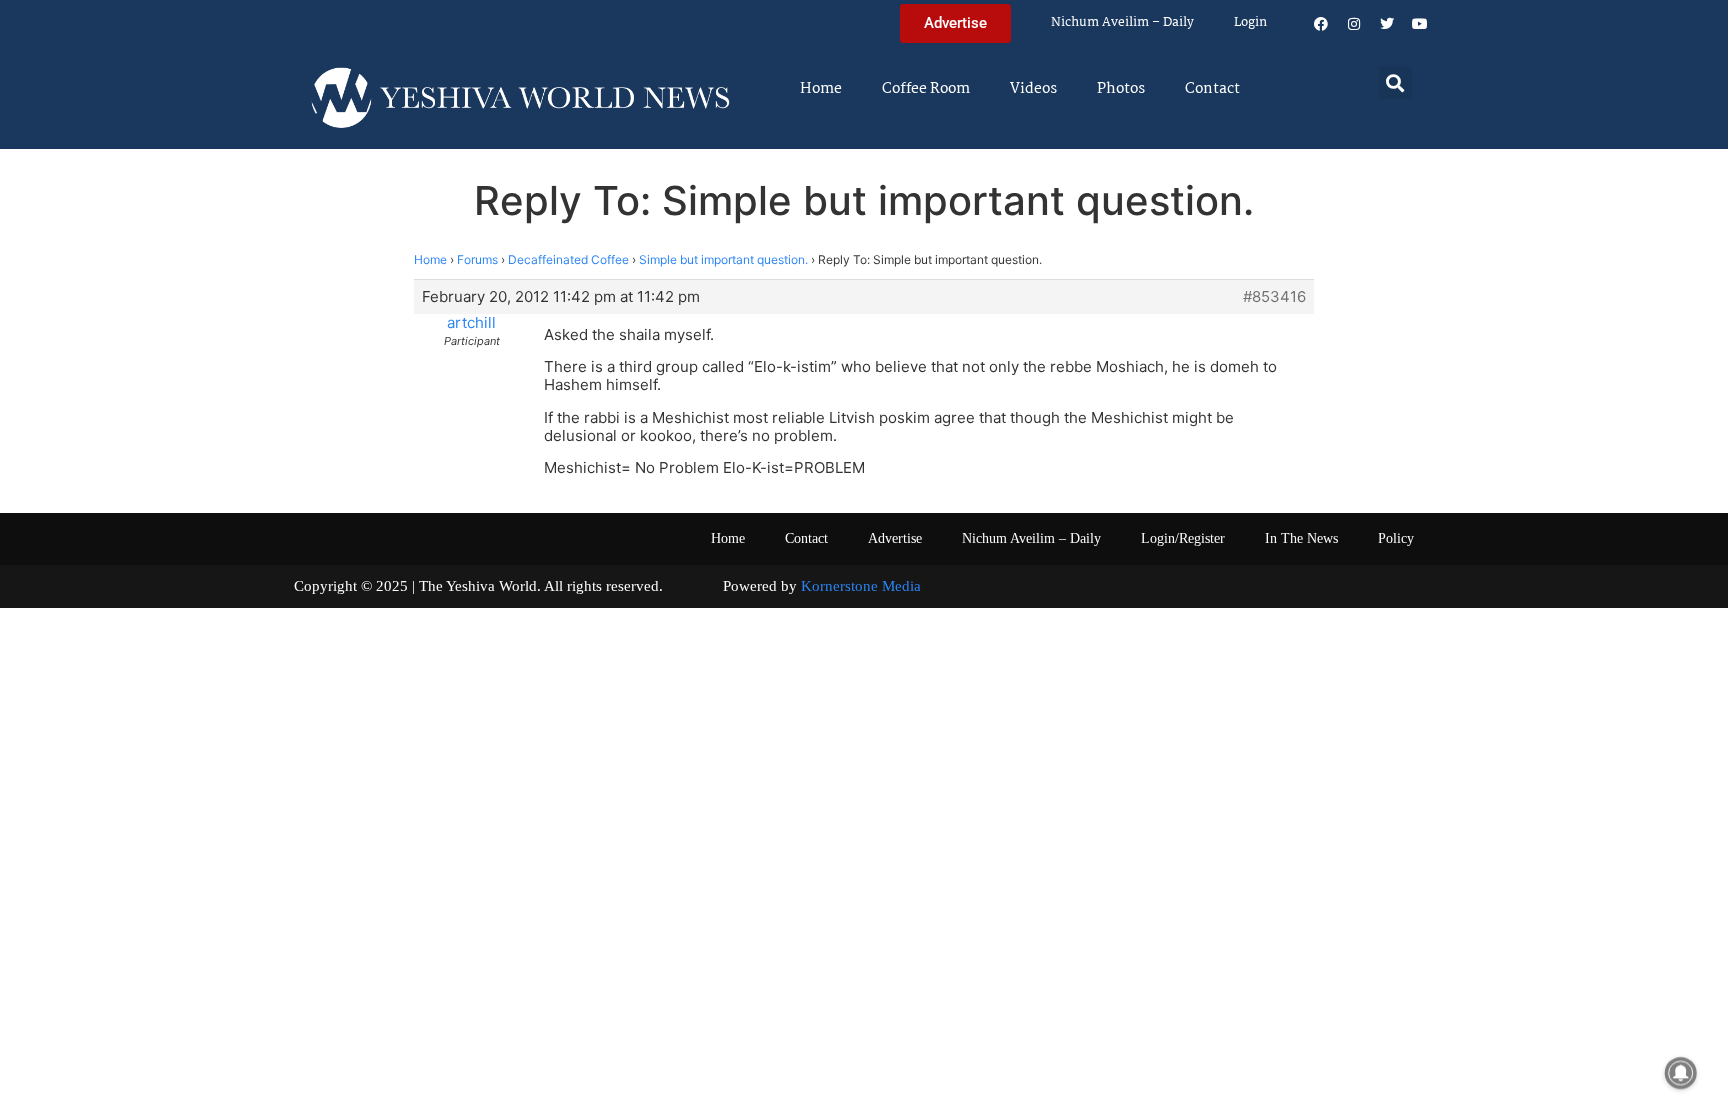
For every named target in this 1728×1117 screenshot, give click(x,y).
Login (1250, 22)
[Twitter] (1387, 24)
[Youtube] (1420, 24)
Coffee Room (926, 89)
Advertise (895, 538)
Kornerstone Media (861, 586)
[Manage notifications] (1681, 1073)
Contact (1212, 89)
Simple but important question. (723, 259)
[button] (1395, 82)
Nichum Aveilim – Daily (1122, 22)
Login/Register (1183, 538)
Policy (1396, 538)
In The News (1301, 538)
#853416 (1274, 297)
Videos (1033, 89)
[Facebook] (1321, 24)
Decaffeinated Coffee (568, 259)
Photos (1121, 89)
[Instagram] (1354, 24)
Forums (477, 259)
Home (821, 89)
